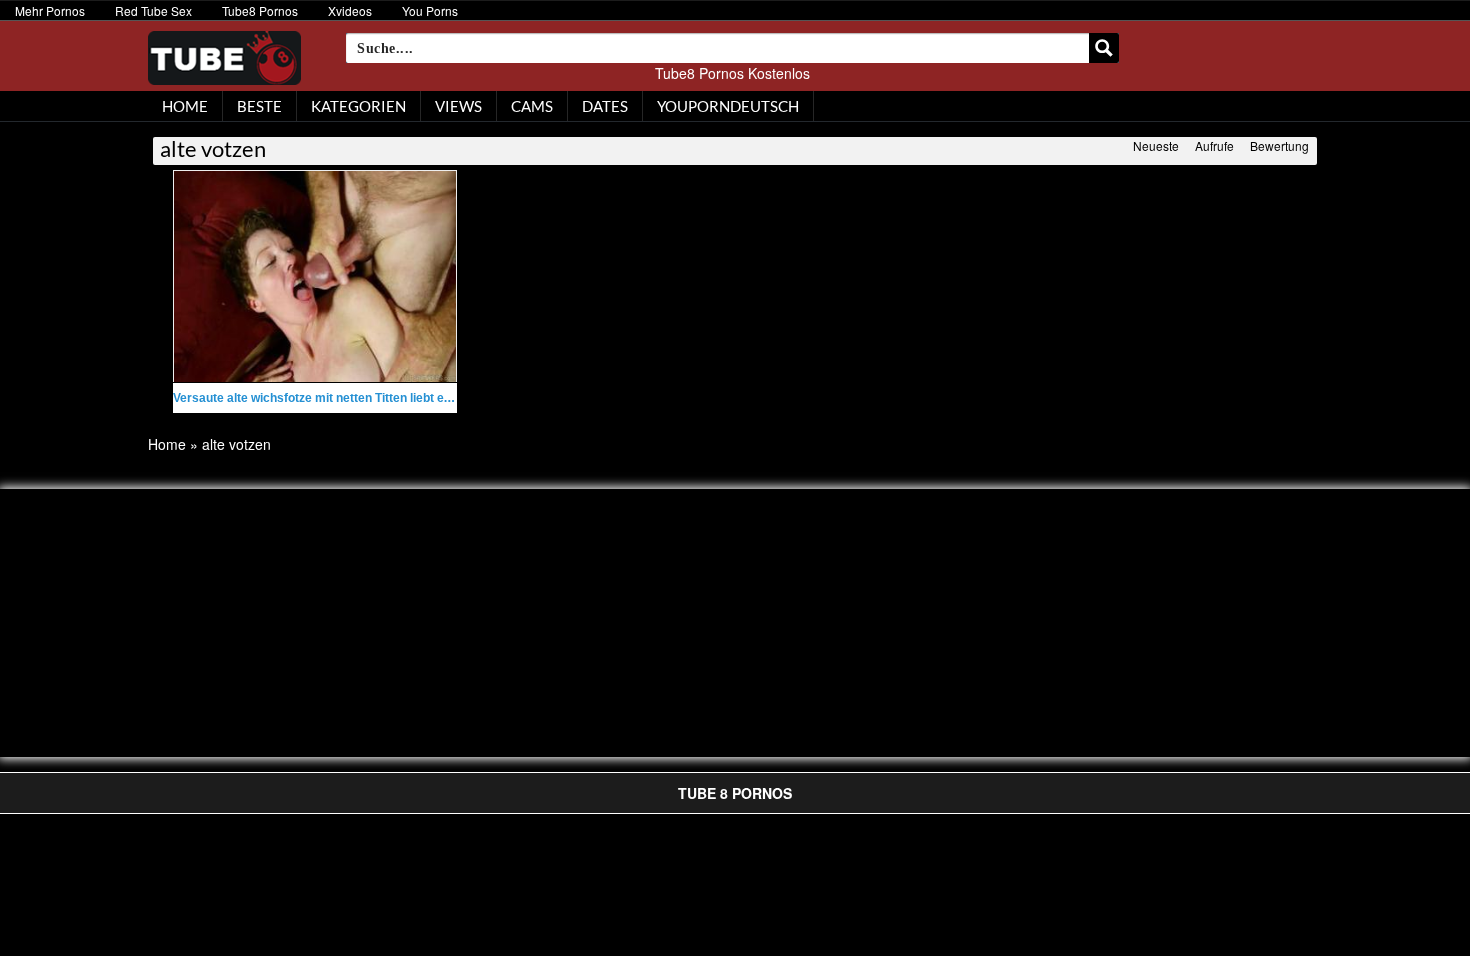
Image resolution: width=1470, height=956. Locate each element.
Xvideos (350, 10)
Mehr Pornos (50, 10)
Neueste (1156, 145)
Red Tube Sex (153, 10)
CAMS (532, 106)
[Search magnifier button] (1104, 48)
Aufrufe (1214, 145)
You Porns (430, 10)
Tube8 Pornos (260, 10)
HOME (185, 106)
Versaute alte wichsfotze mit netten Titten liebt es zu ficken (339, 398)
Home (167, 444)
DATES (605, 106)
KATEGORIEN (358, 106)
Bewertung (1279, 145)
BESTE (259, 106)
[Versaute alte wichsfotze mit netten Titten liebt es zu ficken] (315, 276)
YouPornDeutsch (728, 106)
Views (458, 106)
